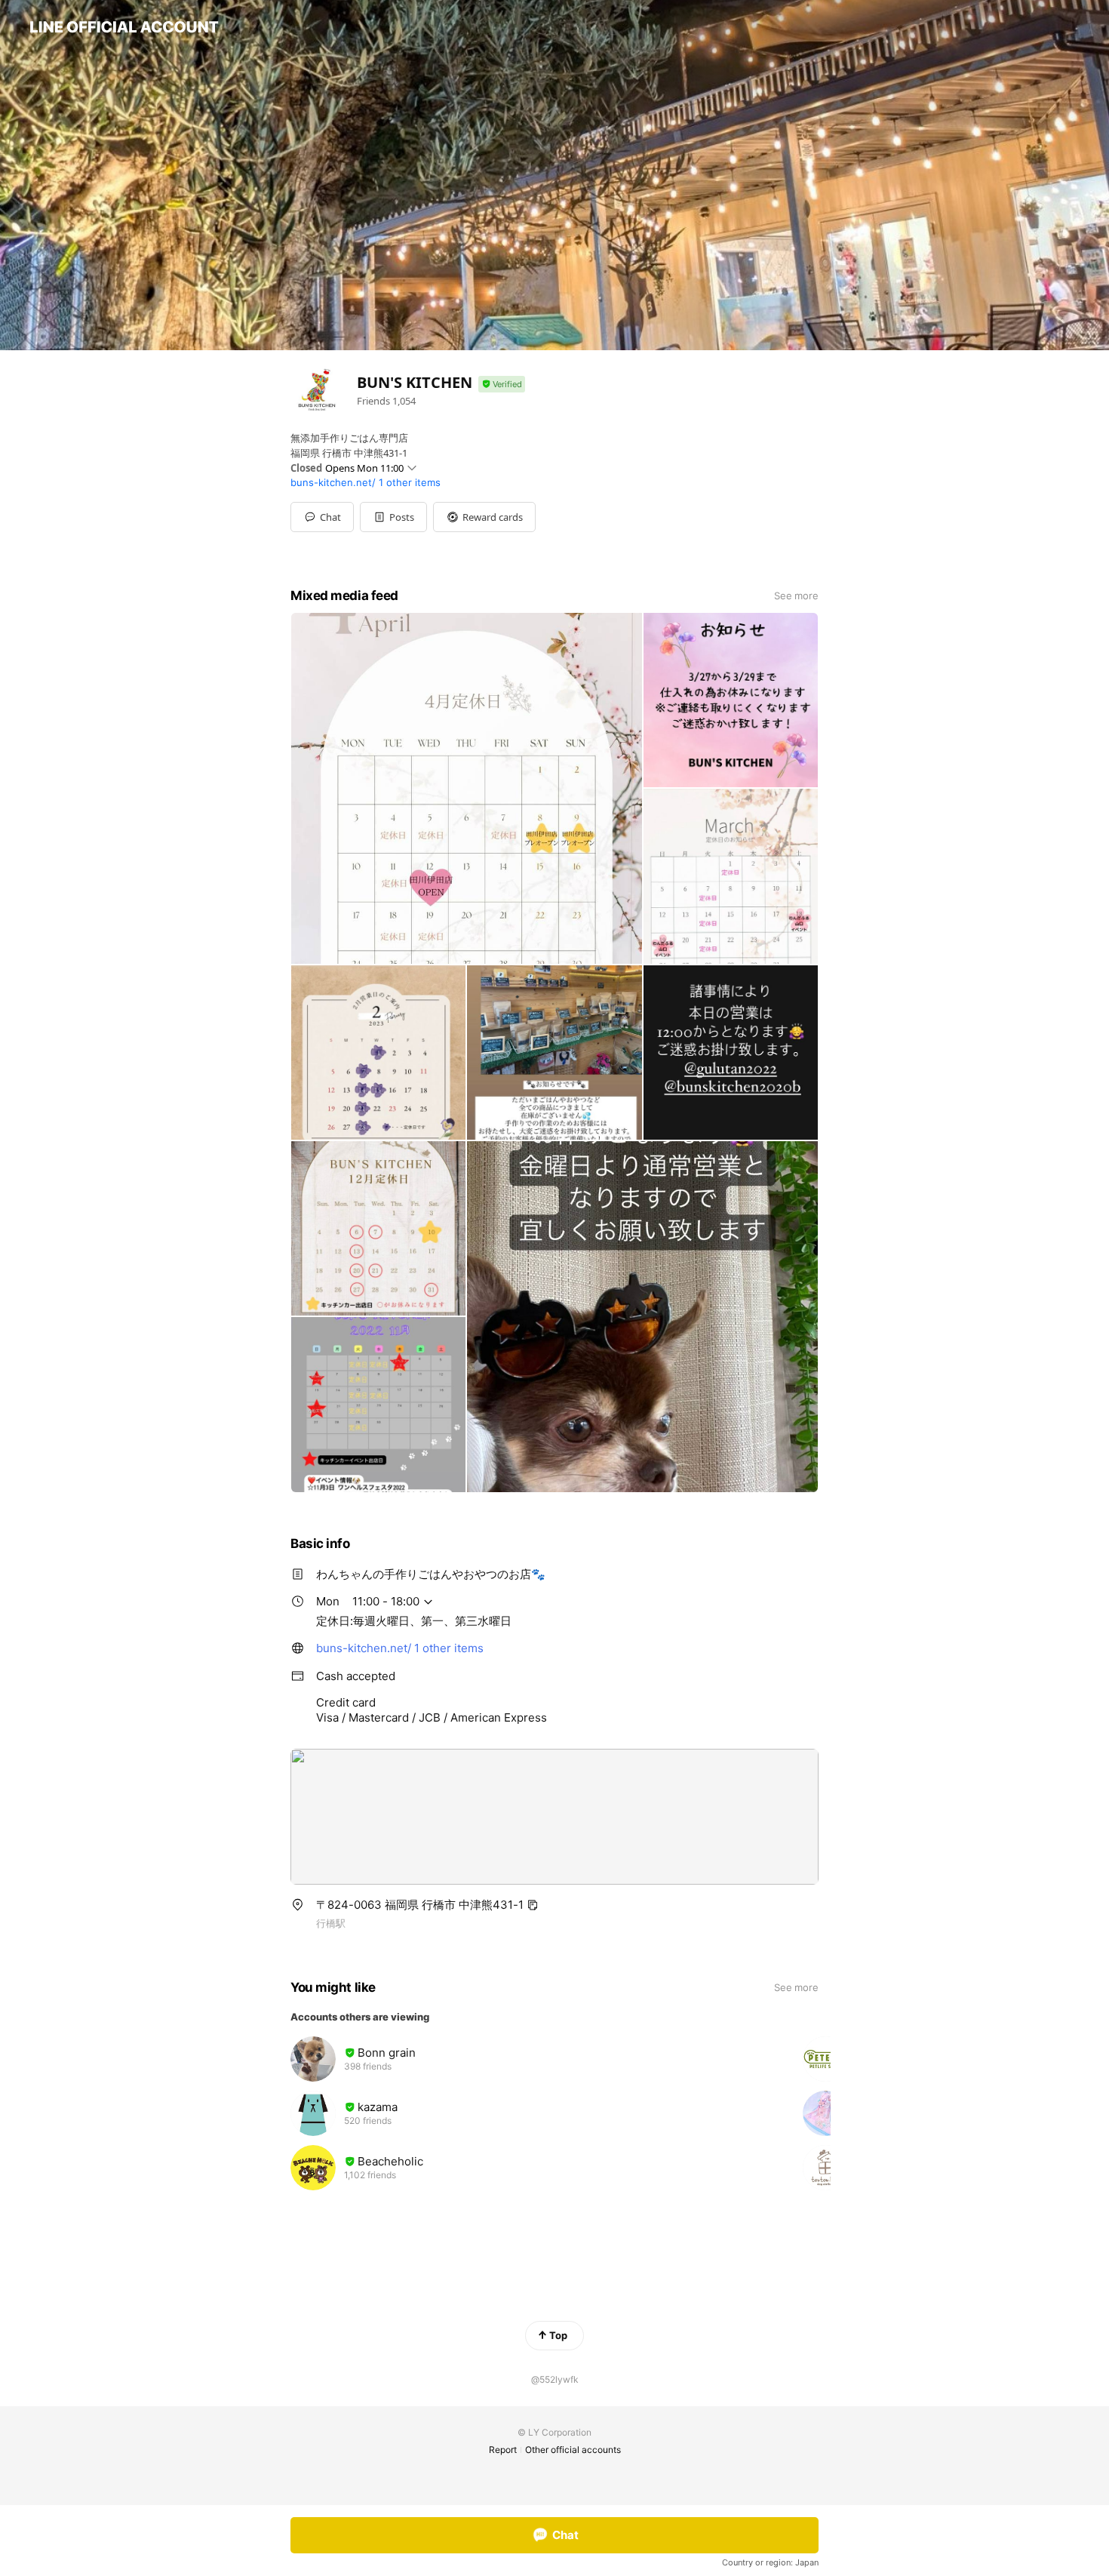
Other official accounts (573, 2450)
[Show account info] (502, 385)
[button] (393, 517)
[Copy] (533, 1905)
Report (503, 2450)
